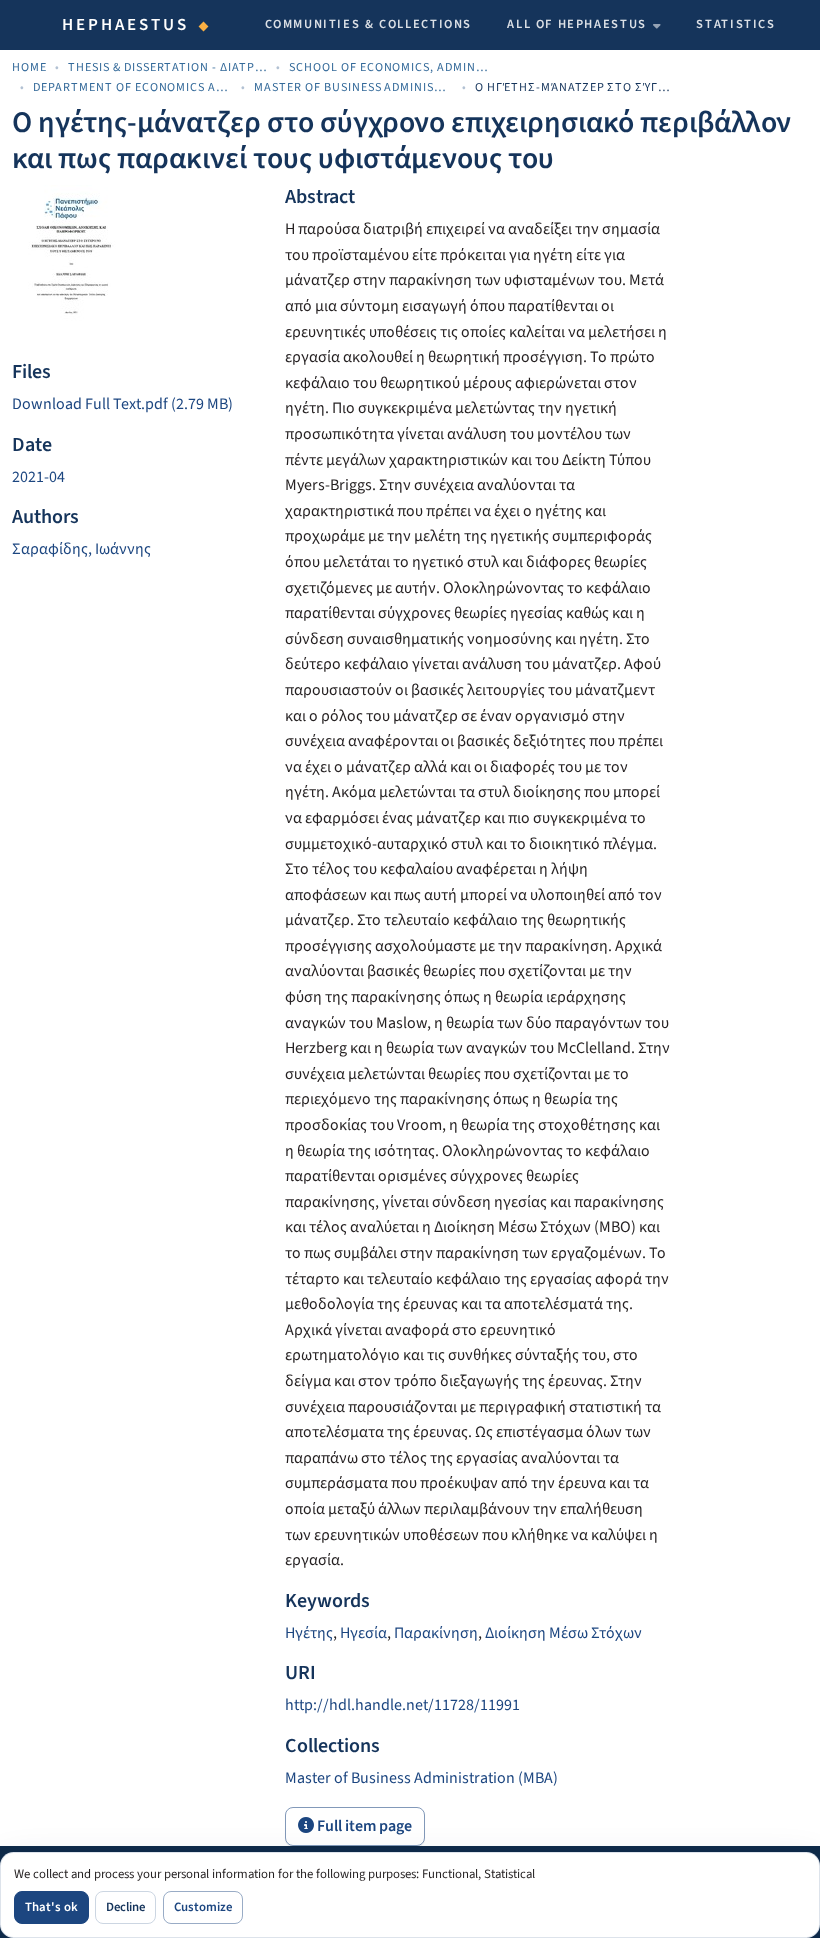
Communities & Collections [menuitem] (369, 24)
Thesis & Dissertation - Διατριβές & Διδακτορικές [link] (168, 67)
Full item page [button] (363, 1826)
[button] (421, 1778)
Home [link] (29, 67)
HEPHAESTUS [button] (126, 25)
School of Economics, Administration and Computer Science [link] (389, 67)
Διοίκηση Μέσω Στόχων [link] (563, 1633)
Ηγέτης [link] (309, 1633)
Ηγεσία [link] (363, 1633)
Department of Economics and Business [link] (133, 87)
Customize (203, 1907)
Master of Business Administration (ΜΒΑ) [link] (354, 87)
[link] (136, 405)
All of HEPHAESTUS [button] (577, 24)
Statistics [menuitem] (735, 24)
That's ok (51, 1907)
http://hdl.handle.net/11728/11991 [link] (402, 1705)
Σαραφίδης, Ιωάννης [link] (81, 549)
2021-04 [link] (38, 477)
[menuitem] (584, 25)
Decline (125, 1907)
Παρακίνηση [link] (436, 1633)
